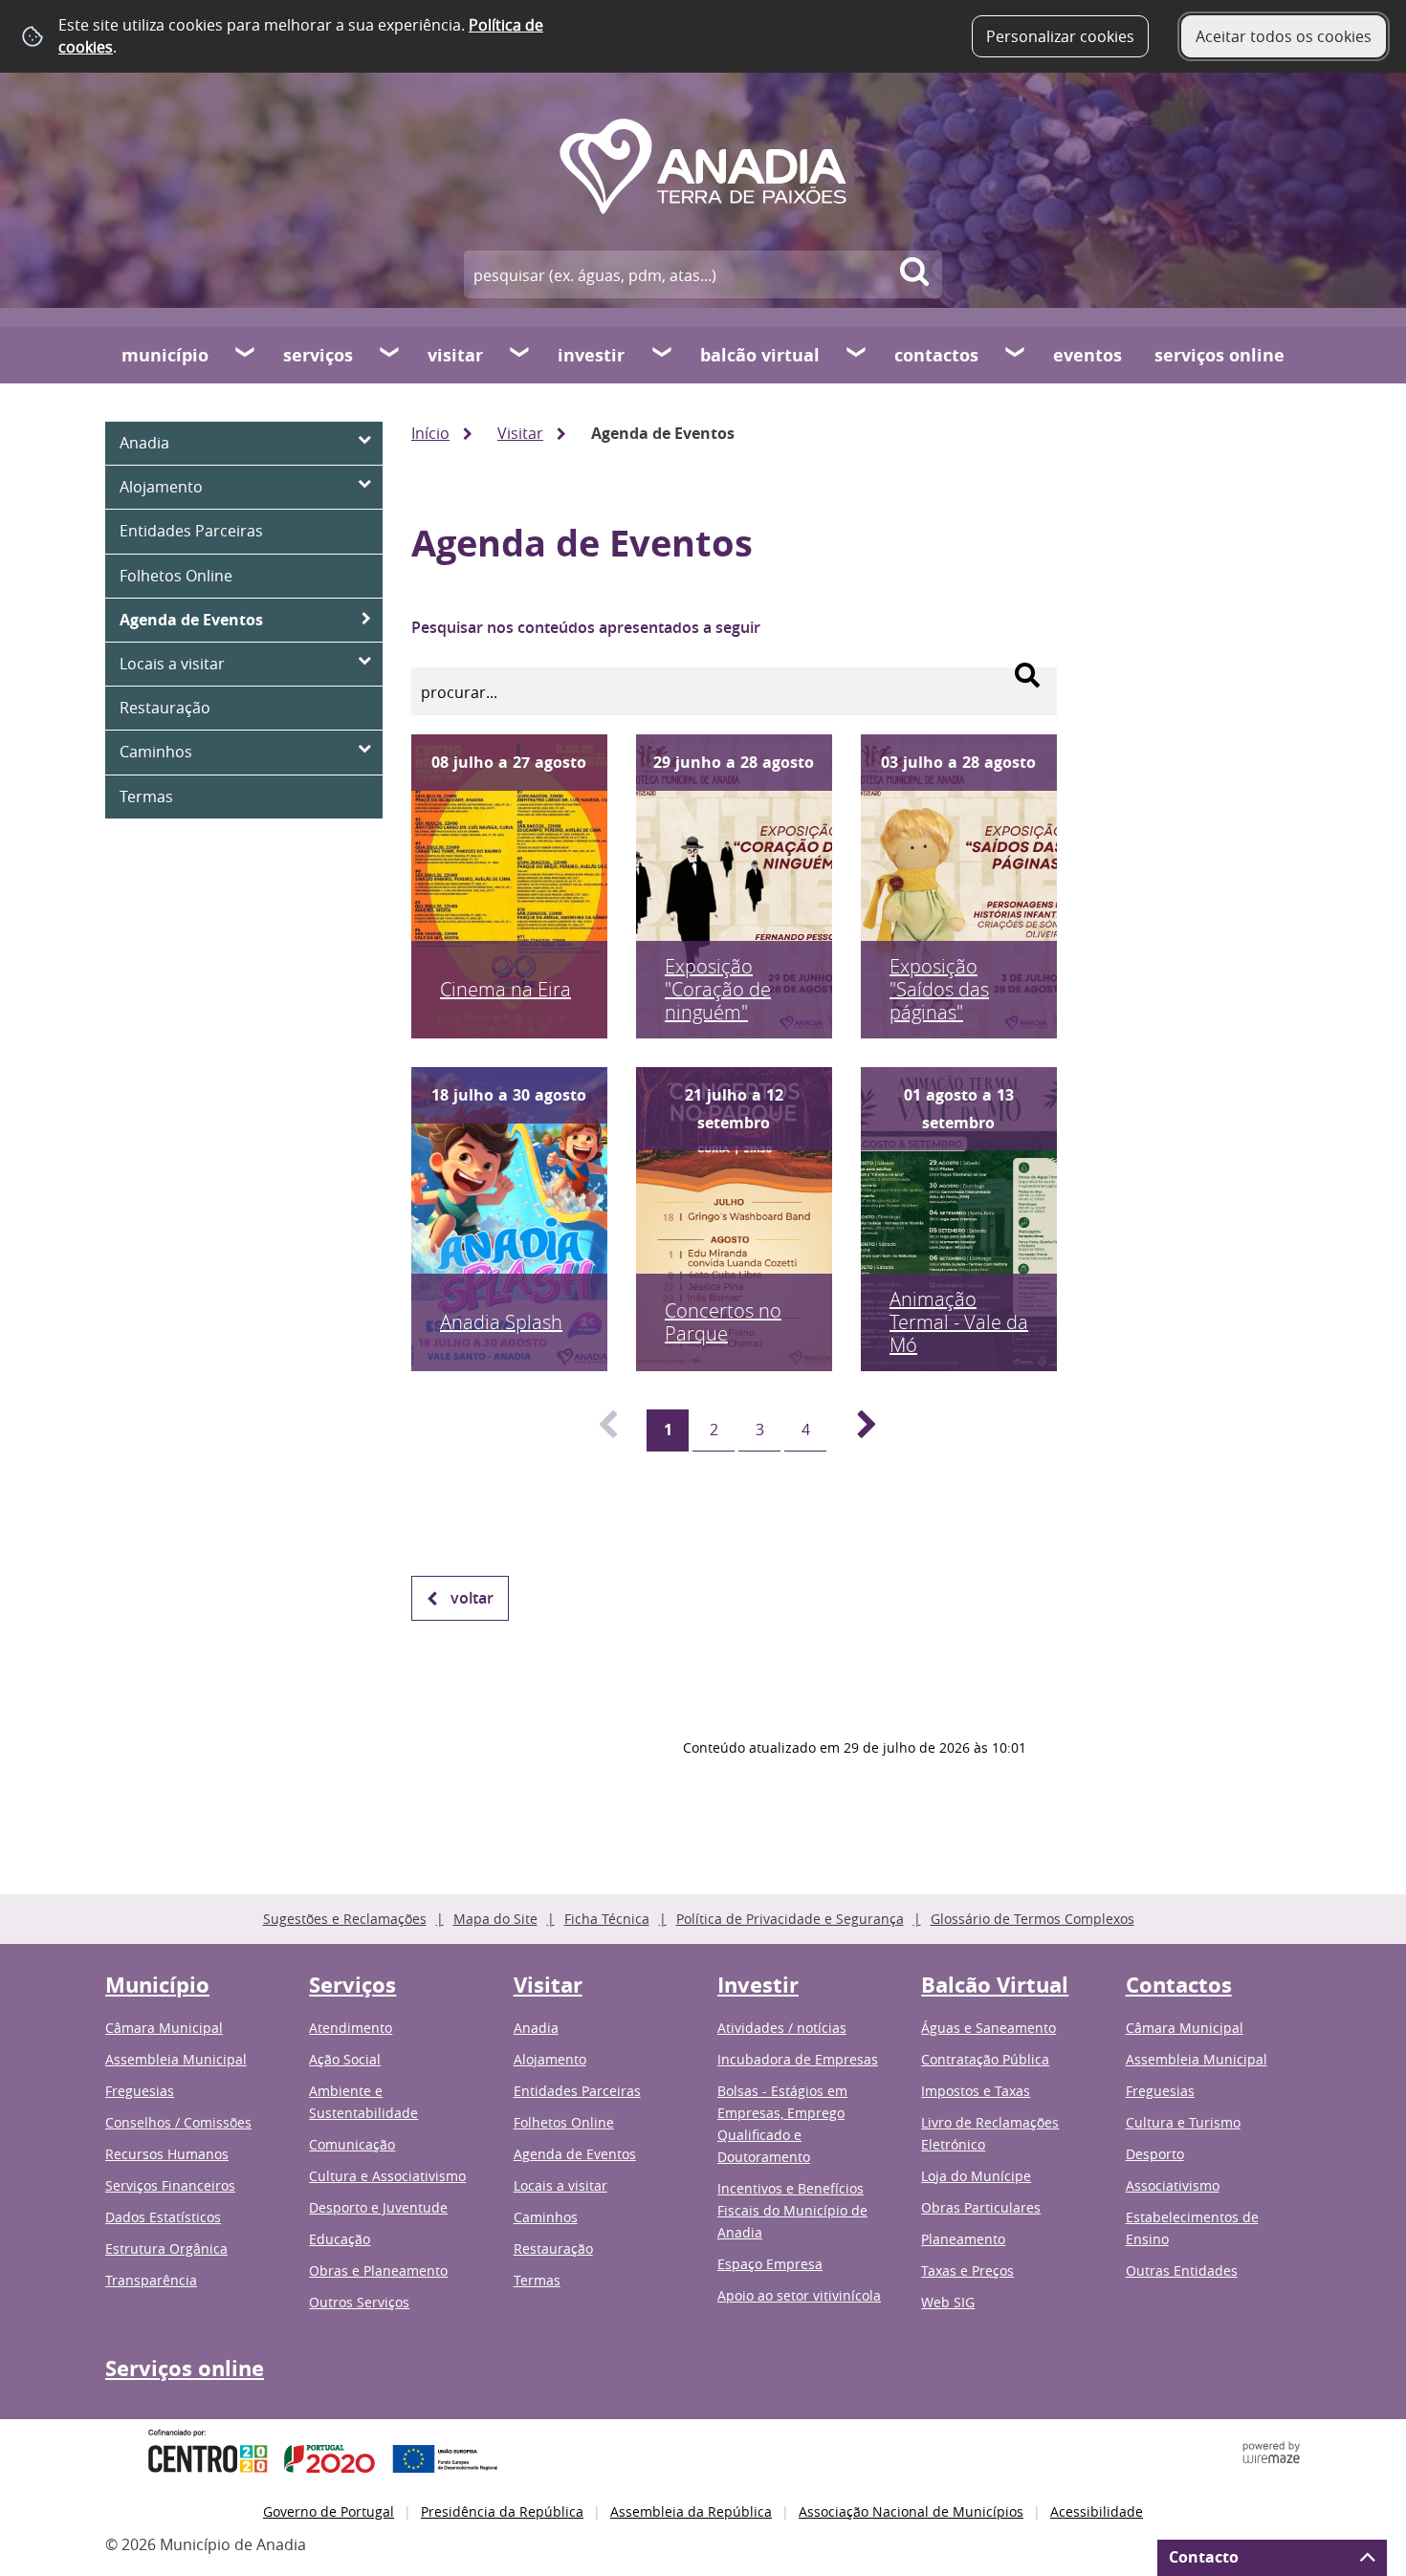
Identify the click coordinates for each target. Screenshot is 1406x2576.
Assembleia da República (691, 2511)
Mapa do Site (495, 1919)
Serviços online (1219, 355)
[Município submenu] (246, 355)
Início (430, 433)
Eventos (1087, 355)
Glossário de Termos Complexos (1033, 1919)
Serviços (318, 355)
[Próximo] (856, 1430)
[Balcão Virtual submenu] (857, 355)
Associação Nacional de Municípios (911, 2511)
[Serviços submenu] (390, 355)
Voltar (472, 1598)
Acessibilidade (1097, 2511)
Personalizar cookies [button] (1060, 36)
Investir (591, 355)
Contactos (936, 355)
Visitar (455, 355)
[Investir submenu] (663, 355)
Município (165, 355)
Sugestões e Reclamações (345, 1919)
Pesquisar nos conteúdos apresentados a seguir (586, 627)
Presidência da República (502, 2511)
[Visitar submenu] (520, 355)
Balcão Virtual (760, 355)
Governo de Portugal (329, 2511)
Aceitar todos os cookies (1284, 36)
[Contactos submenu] (1016, 355)
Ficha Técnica (607, 1919)
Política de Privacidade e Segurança (790, 1919)
